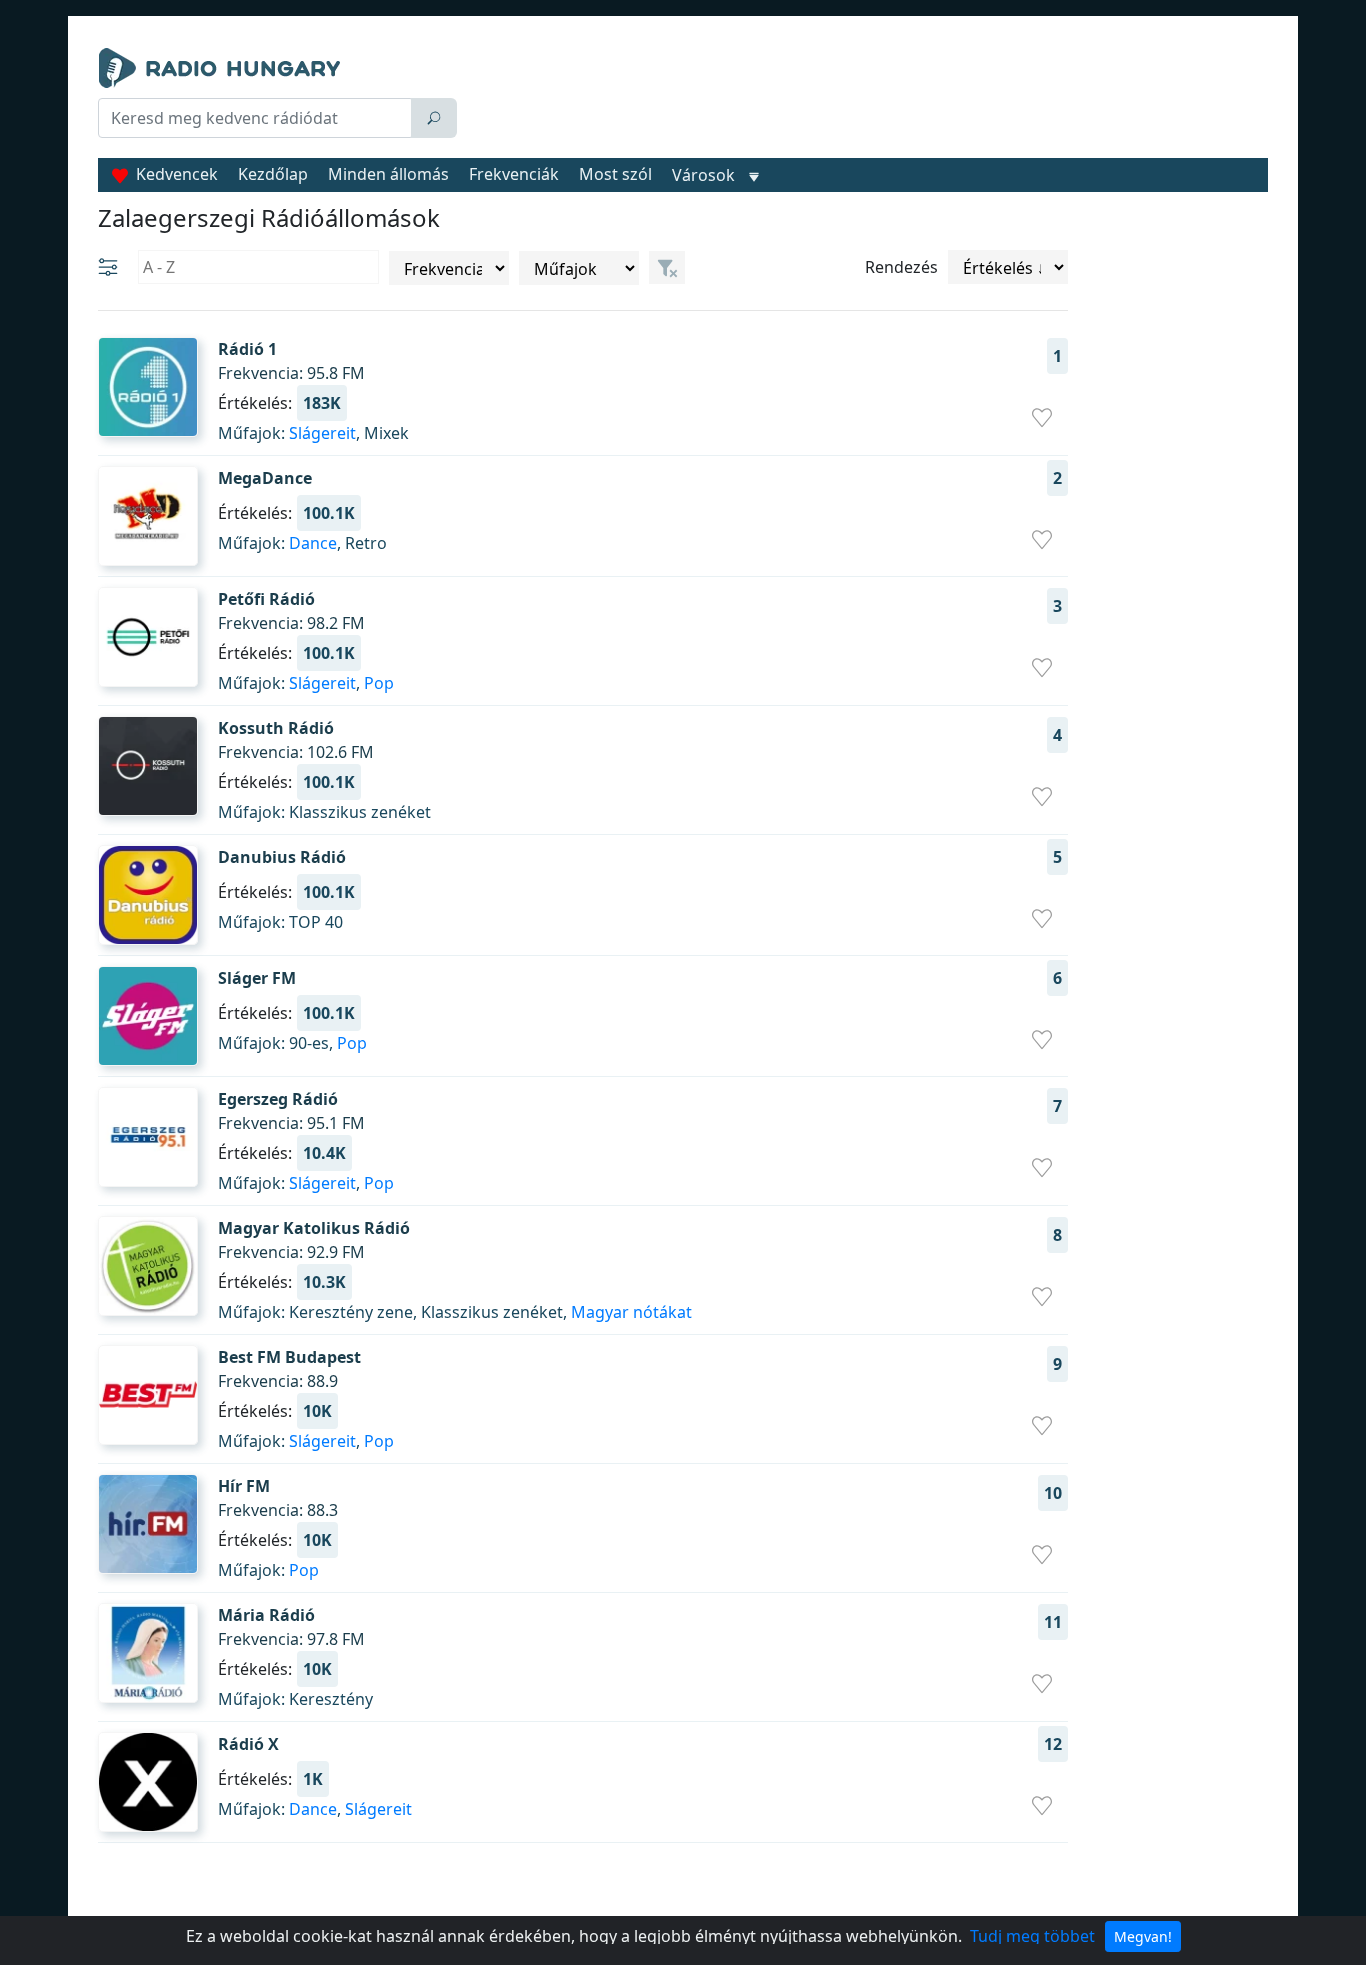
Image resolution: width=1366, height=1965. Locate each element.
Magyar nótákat (631, 1312)
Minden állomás (388, 174)
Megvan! (1143, 1936)
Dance (313, 543)
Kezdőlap (273, 174)
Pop (379, 683)
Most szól (615, 174)
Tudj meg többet (1032, 1936)
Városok (703, 175)
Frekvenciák (514, 174)
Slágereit (322, 433)
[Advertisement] (867, 98)
